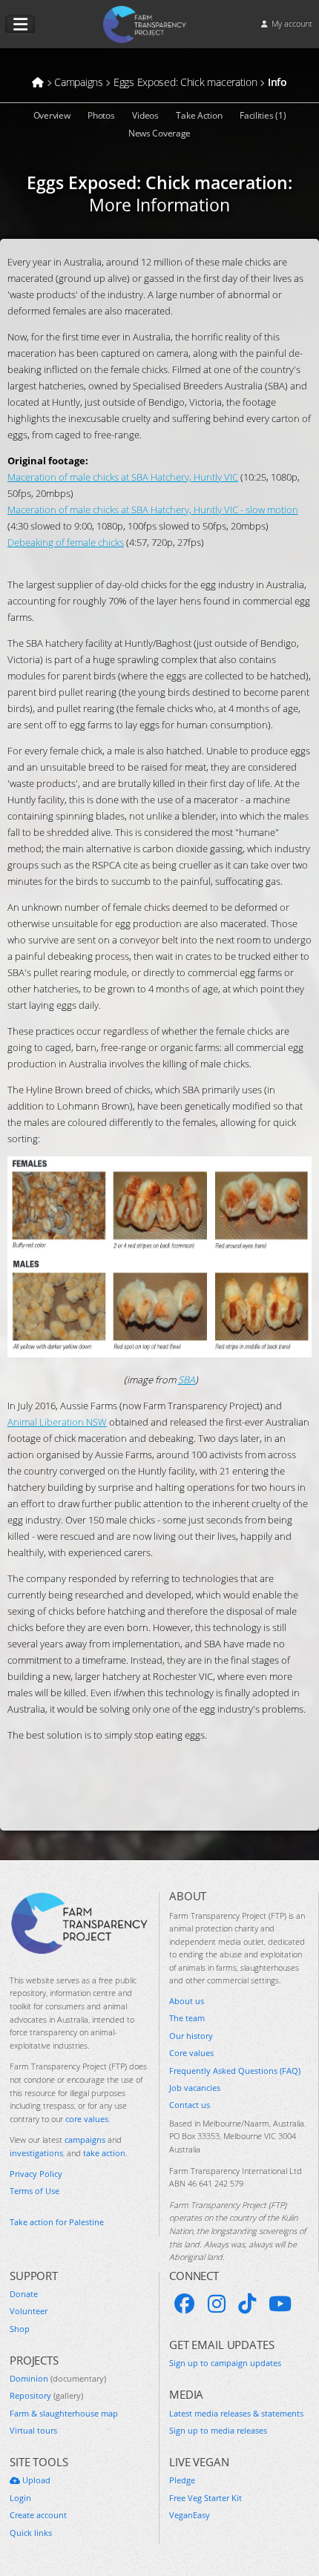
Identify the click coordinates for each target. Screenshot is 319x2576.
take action (104, 2153)
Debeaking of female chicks (66, 542)
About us (187, 2001)
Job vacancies (195, 2088)
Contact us (190, 2105)
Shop (20, 2329)
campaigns (85, 2139)
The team (187, 2018)
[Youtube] (280, 2304)
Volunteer (29, 2311)
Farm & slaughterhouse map (64, 2413)
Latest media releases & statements (236, 2413)
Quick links (31, 2533)
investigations (36, 2153)
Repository (46, 2395)
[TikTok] (247, 2304)
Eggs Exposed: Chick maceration (157, 182)
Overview (52, 115)
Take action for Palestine (57, 2222)
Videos (145, 115)
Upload (35, 2480)
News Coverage (159, 133)
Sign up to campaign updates (225, 2363)
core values (87, 2119)
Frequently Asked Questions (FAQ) (235, 2071)
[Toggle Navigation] (20, 24)
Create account (38, 2515)
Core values (191, 2053)
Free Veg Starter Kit (205, 2498)
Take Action (199, 115)
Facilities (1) (263, 115)
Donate (24, 2294)
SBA (187, 1380)
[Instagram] (217, 2304)
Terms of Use (34, 2191)
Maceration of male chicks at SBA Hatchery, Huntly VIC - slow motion (153, 510)
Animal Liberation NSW (57, 1422)
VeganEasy (190, 2515)
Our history (191, 2036)
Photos (101, 115)
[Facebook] (185, 2304)
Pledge (182, 2480)
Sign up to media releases (218, 2430)
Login (20, 2498)
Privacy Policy (36, 2174)
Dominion (58, 2378)
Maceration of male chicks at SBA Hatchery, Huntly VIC (123, 477)
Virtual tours (33, 2430)
